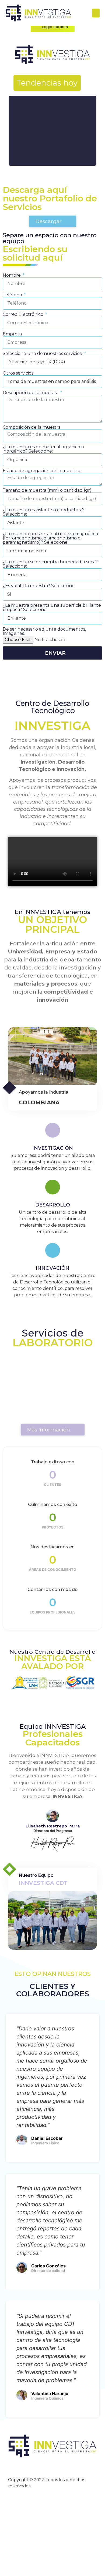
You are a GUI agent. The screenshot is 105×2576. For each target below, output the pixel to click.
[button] (96, 13)
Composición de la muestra (32, 427)
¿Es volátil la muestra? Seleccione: (39, 586)
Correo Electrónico (24, 314)
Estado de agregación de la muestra (41, 471)
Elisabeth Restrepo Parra (53, 1826)
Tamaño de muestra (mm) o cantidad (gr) (47, 490)
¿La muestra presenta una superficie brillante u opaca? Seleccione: (52, 608)
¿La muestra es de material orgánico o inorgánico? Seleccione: (43, 449)
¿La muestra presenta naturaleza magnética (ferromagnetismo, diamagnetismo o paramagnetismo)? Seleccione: (50, 538)
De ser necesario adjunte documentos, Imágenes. (44, 631)
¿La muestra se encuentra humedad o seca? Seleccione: (50, 564)
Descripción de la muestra (31, 393)
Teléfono (13, 295)
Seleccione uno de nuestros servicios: (43, 354)
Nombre (12, 275)
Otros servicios (18, 373)
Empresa (12, 334)
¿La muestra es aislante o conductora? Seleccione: (44, 512)
